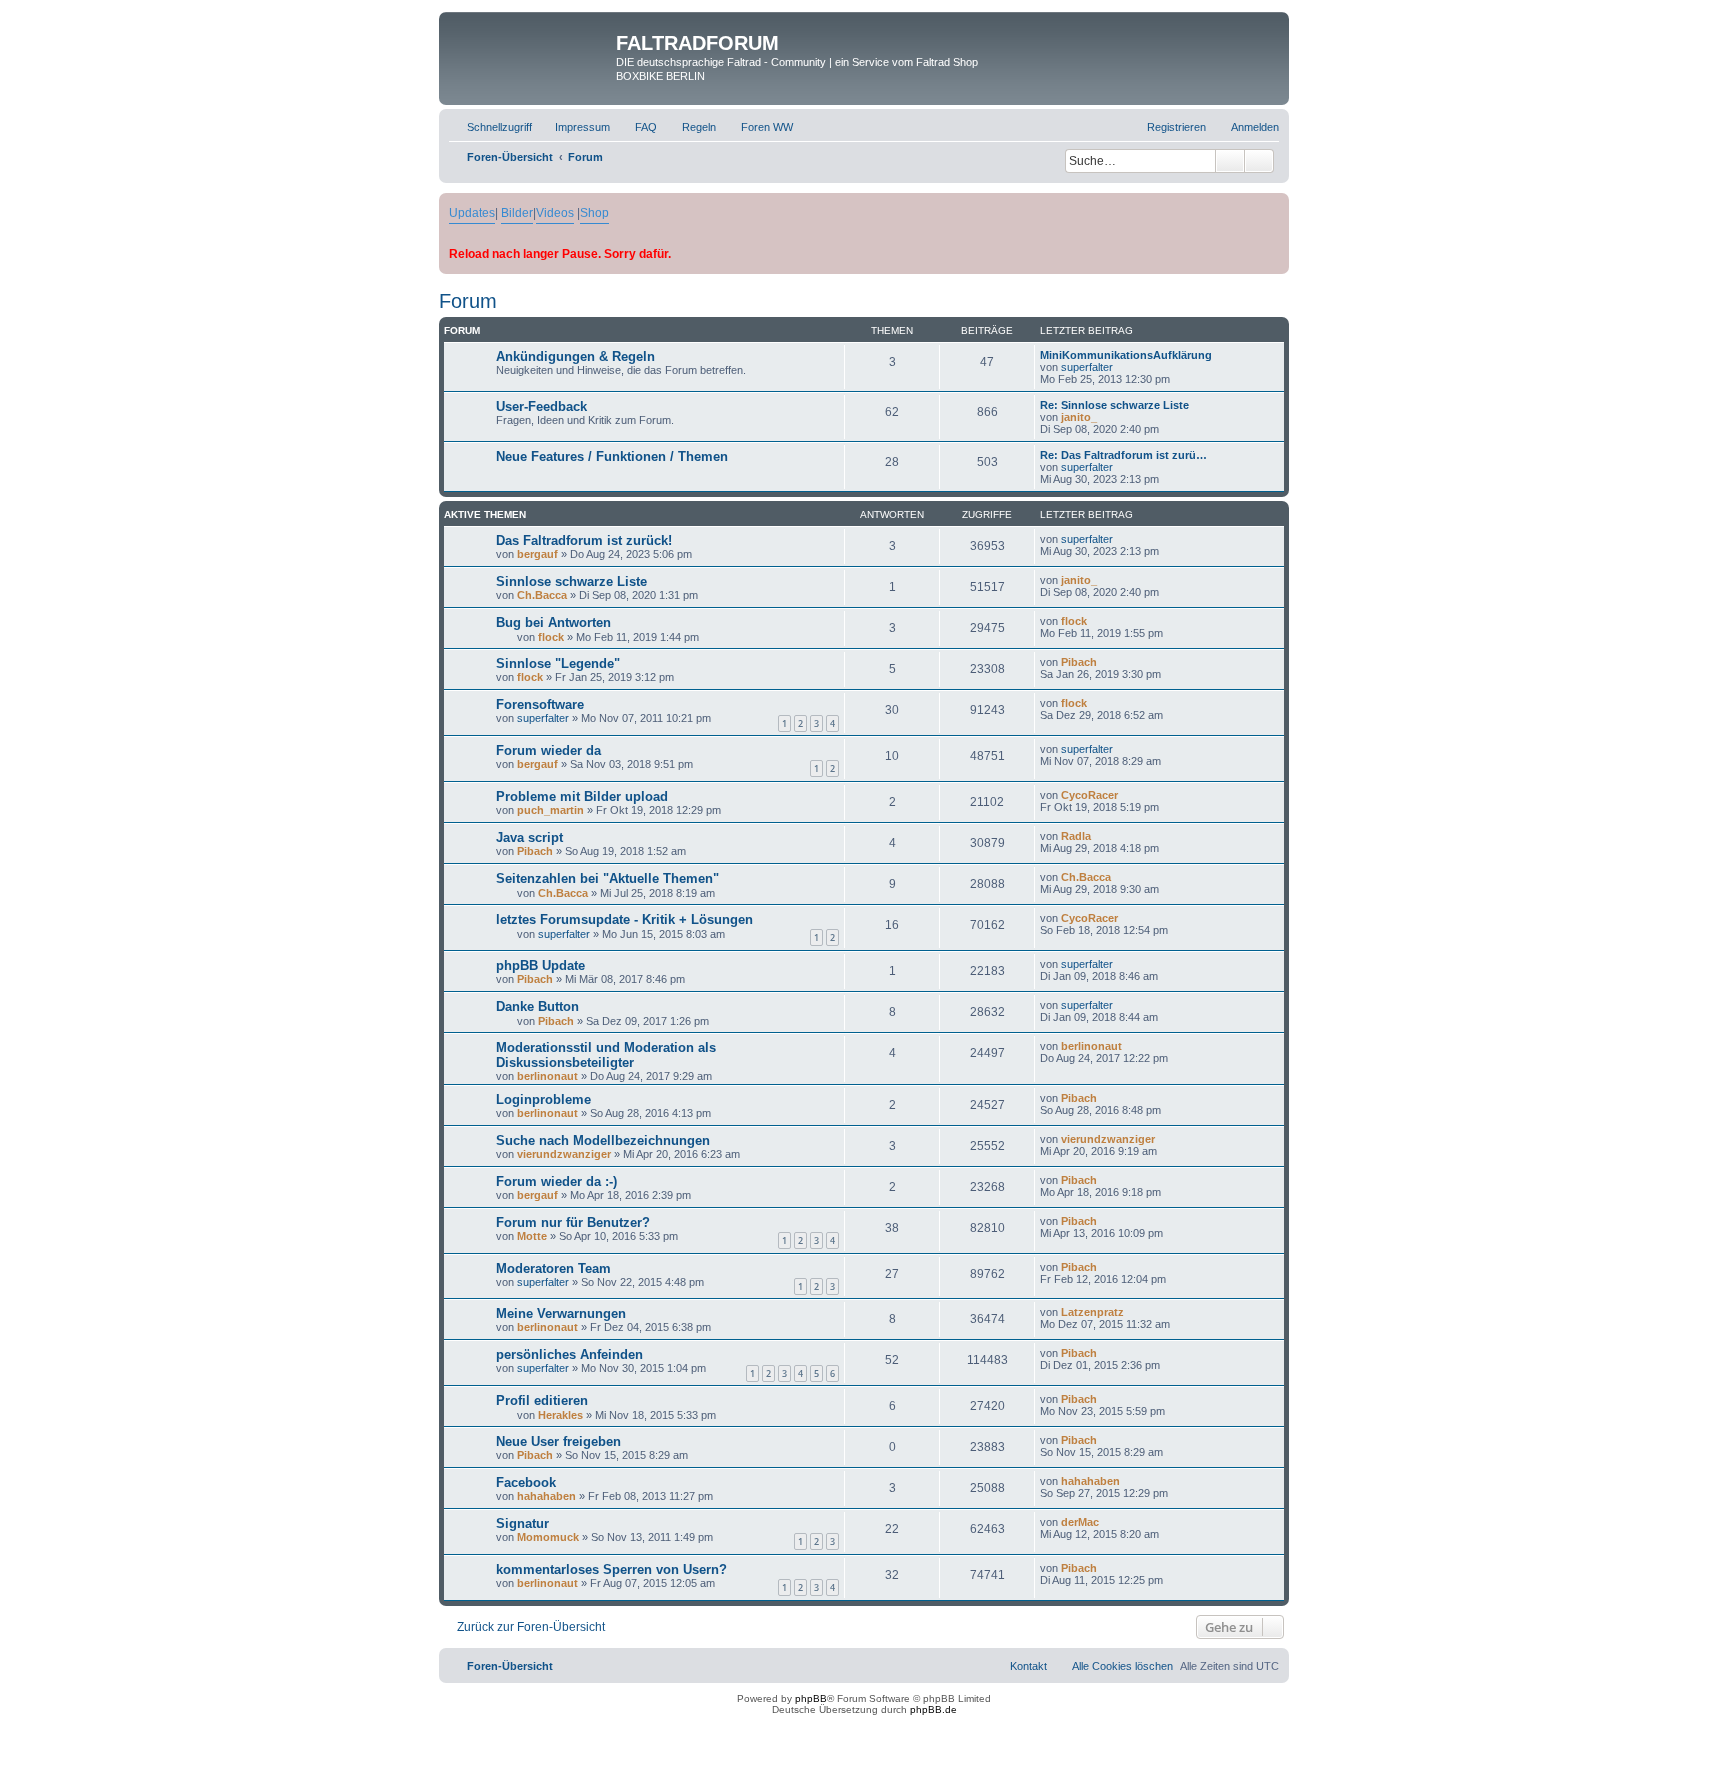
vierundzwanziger (564, 1154)
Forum (468, 301)
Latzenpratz (1092, 1312)
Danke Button (537, 1006)
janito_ (1079, 417)
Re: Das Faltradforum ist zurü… (1123, 455)
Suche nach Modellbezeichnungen (603, 1140)
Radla (1076, 836)
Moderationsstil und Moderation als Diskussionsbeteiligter (606, 1055)
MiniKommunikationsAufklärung (1126, 355)
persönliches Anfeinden (569, 1354)
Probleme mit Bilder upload (582, 796)
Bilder (517, 213)
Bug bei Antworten (553, 622)
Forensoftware (540, 704)
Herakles (560, 1415)
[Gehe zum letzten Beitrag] (1122, 539)
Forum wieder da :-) (556, 1181)
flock (551, 637)
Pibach (1079, 662)
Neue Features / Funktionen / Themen (612, 456)
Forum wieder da (548, 750)
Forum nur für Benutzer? (573, 1222)
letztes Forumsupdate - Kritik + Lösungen (624, 919)
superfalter (1087, 367)
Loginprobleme (543, 1099)
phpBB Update (540, 965)
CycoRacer (1089, 795)
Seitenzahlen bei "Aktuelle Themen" (607, 878)
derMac (1080, 1522)
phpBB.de (933, 1709)
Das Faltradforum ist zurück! (584, 540)
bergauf (537, 554)
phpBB (811, 1698)
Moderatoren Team (553, 1268)
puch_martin (550, 810)
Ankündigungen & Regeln (575, 356)
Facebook (526, 1482)
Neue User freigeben (558, 1441)
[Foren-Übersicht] (530, 49)
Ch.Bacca (542, 595)
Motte (532, 1236)
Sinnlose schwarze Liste (571, 581)
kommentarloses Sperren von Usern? (611, 1569)
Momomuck (548, 1537)
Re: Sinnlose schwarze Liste (1114, 405)
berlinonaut (547, 1076)
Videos (555, 213)
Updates (472, 213)
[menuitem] (573, 127)
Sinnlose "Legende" (558, 663)
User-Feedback (541, 406)
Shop (594, 213)
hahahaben (546, 1496)
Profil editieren (542, 1400)
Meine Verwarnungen (561, 1313)
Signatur (522, 1523)
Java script (529, 837)
